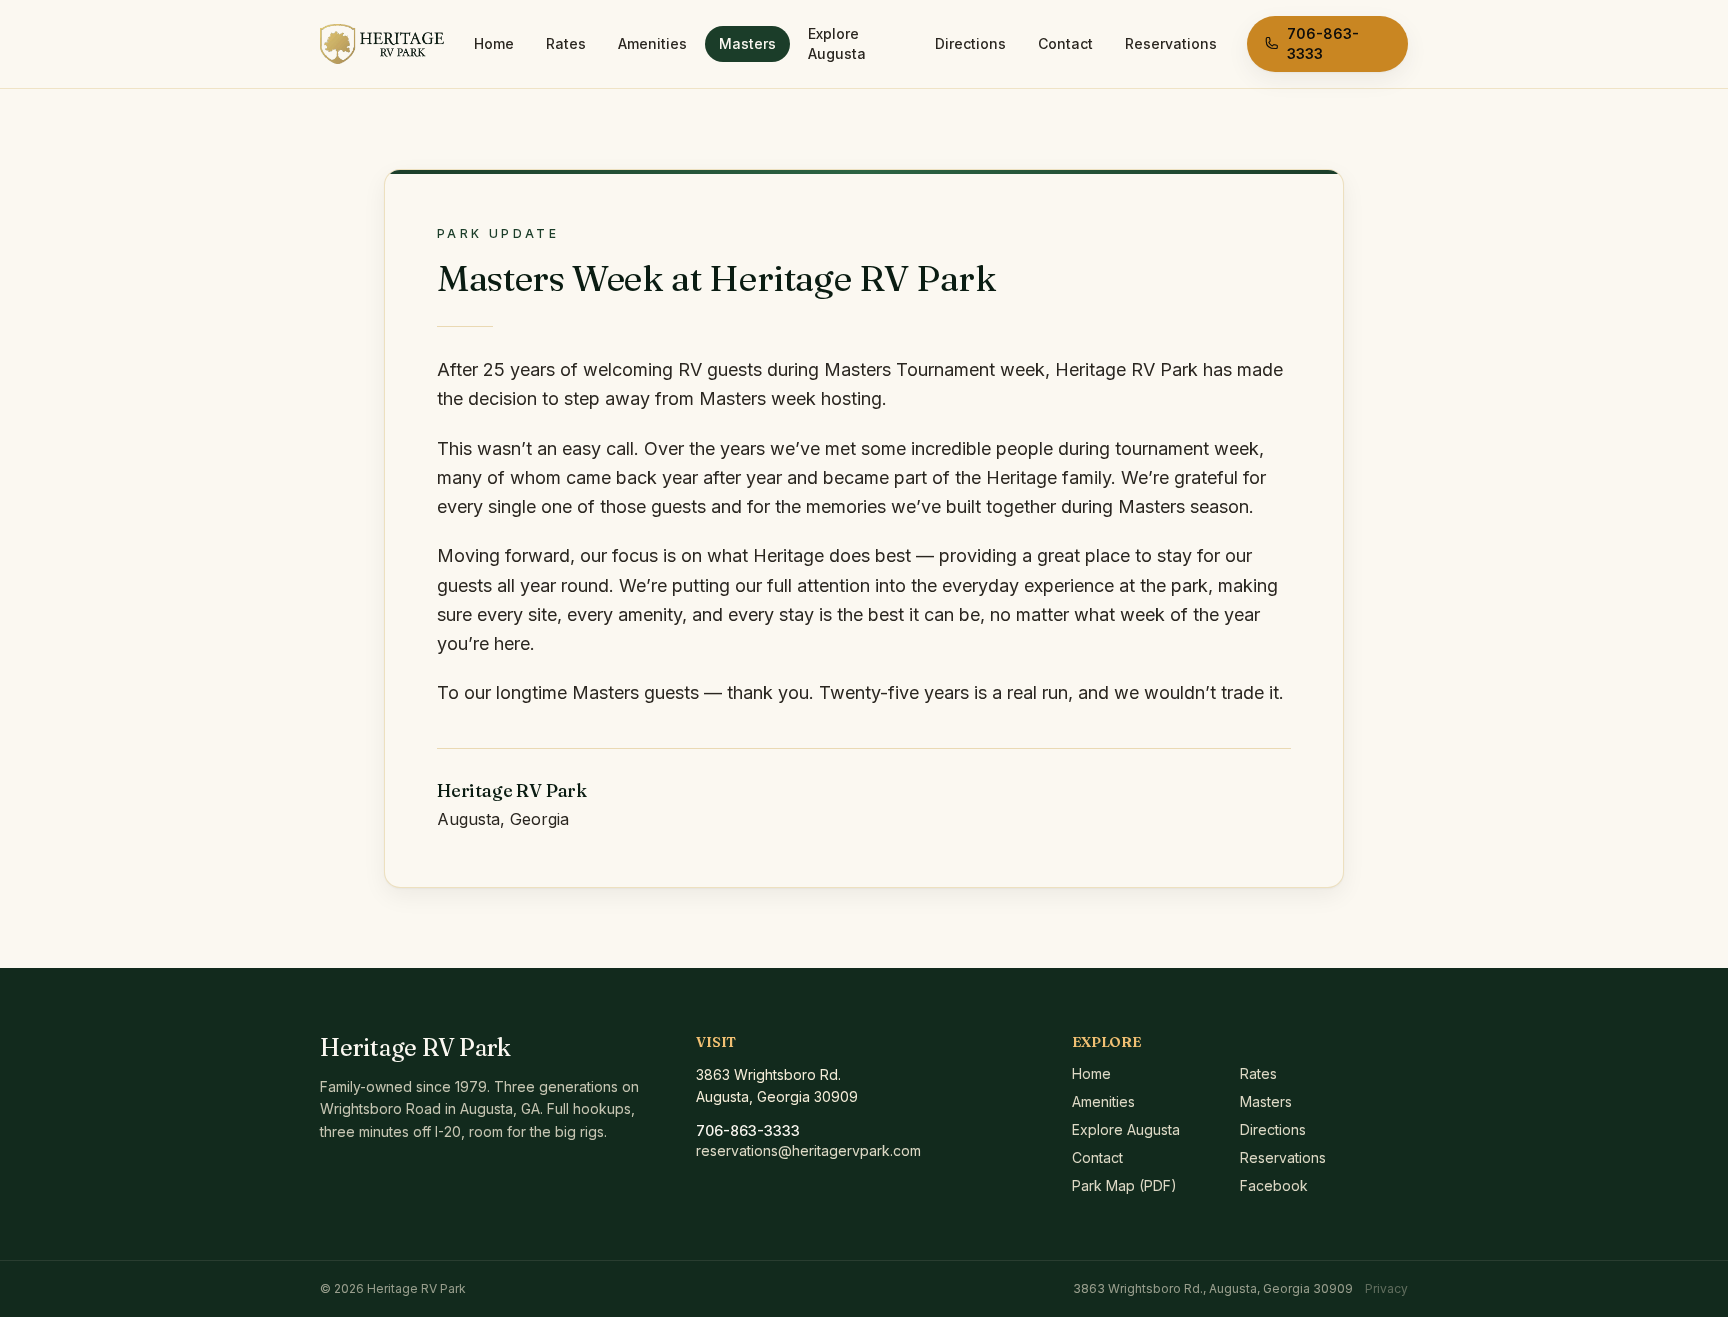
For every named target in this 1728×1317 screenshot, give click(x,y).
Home (494, 43)
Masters (747, 43)
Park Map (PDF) (1124, 1185)
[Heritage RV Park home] (382, 44)
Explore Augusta (837, 43)
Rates (566, 43)
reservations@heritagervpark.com (808, 1150)
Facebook (1274, 1185)
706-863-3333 (1323, 43)
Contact (1065, 43)
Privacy (1386, 1288)
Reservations (1171, 43)
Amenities (652, 43)
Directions (970, 43)
